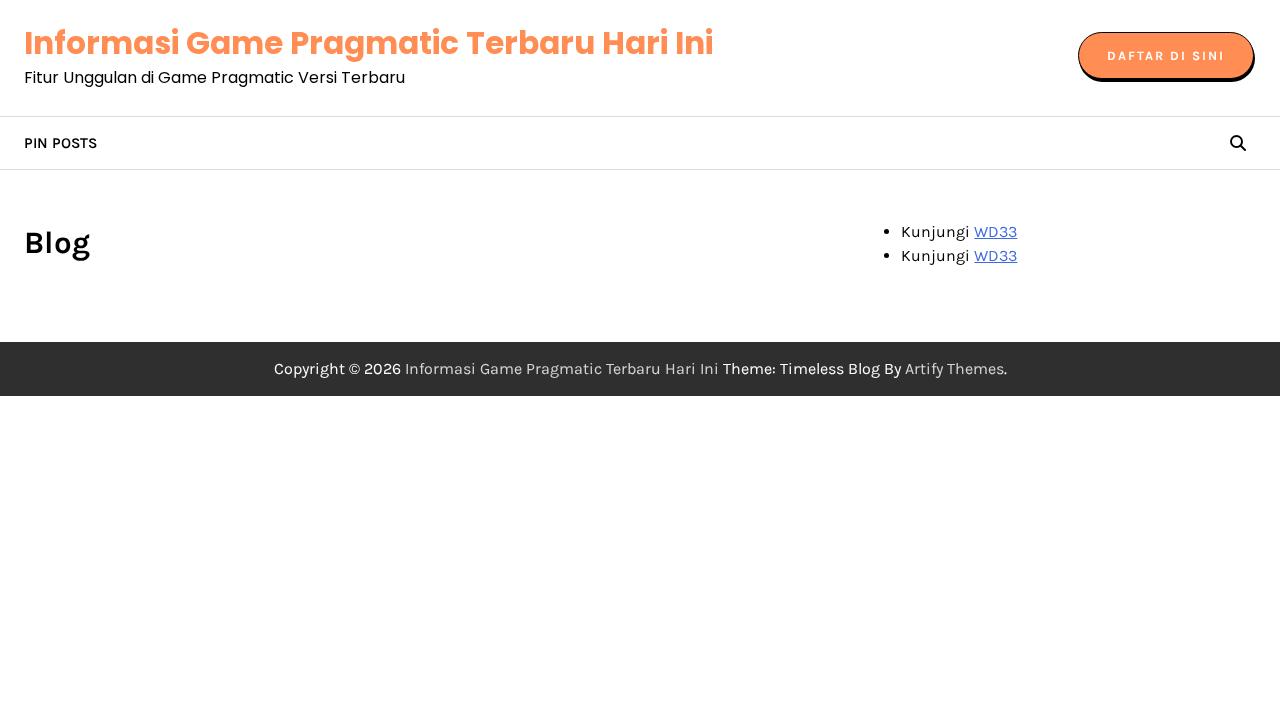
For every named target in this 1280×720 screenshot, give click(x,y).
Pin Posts (60, 143)
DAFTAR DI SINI (1166, 55)
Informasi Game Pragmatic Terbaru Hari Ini (368, 43)
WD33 (995, 231)
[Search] (1238, 143)
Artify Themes (954, 368)
